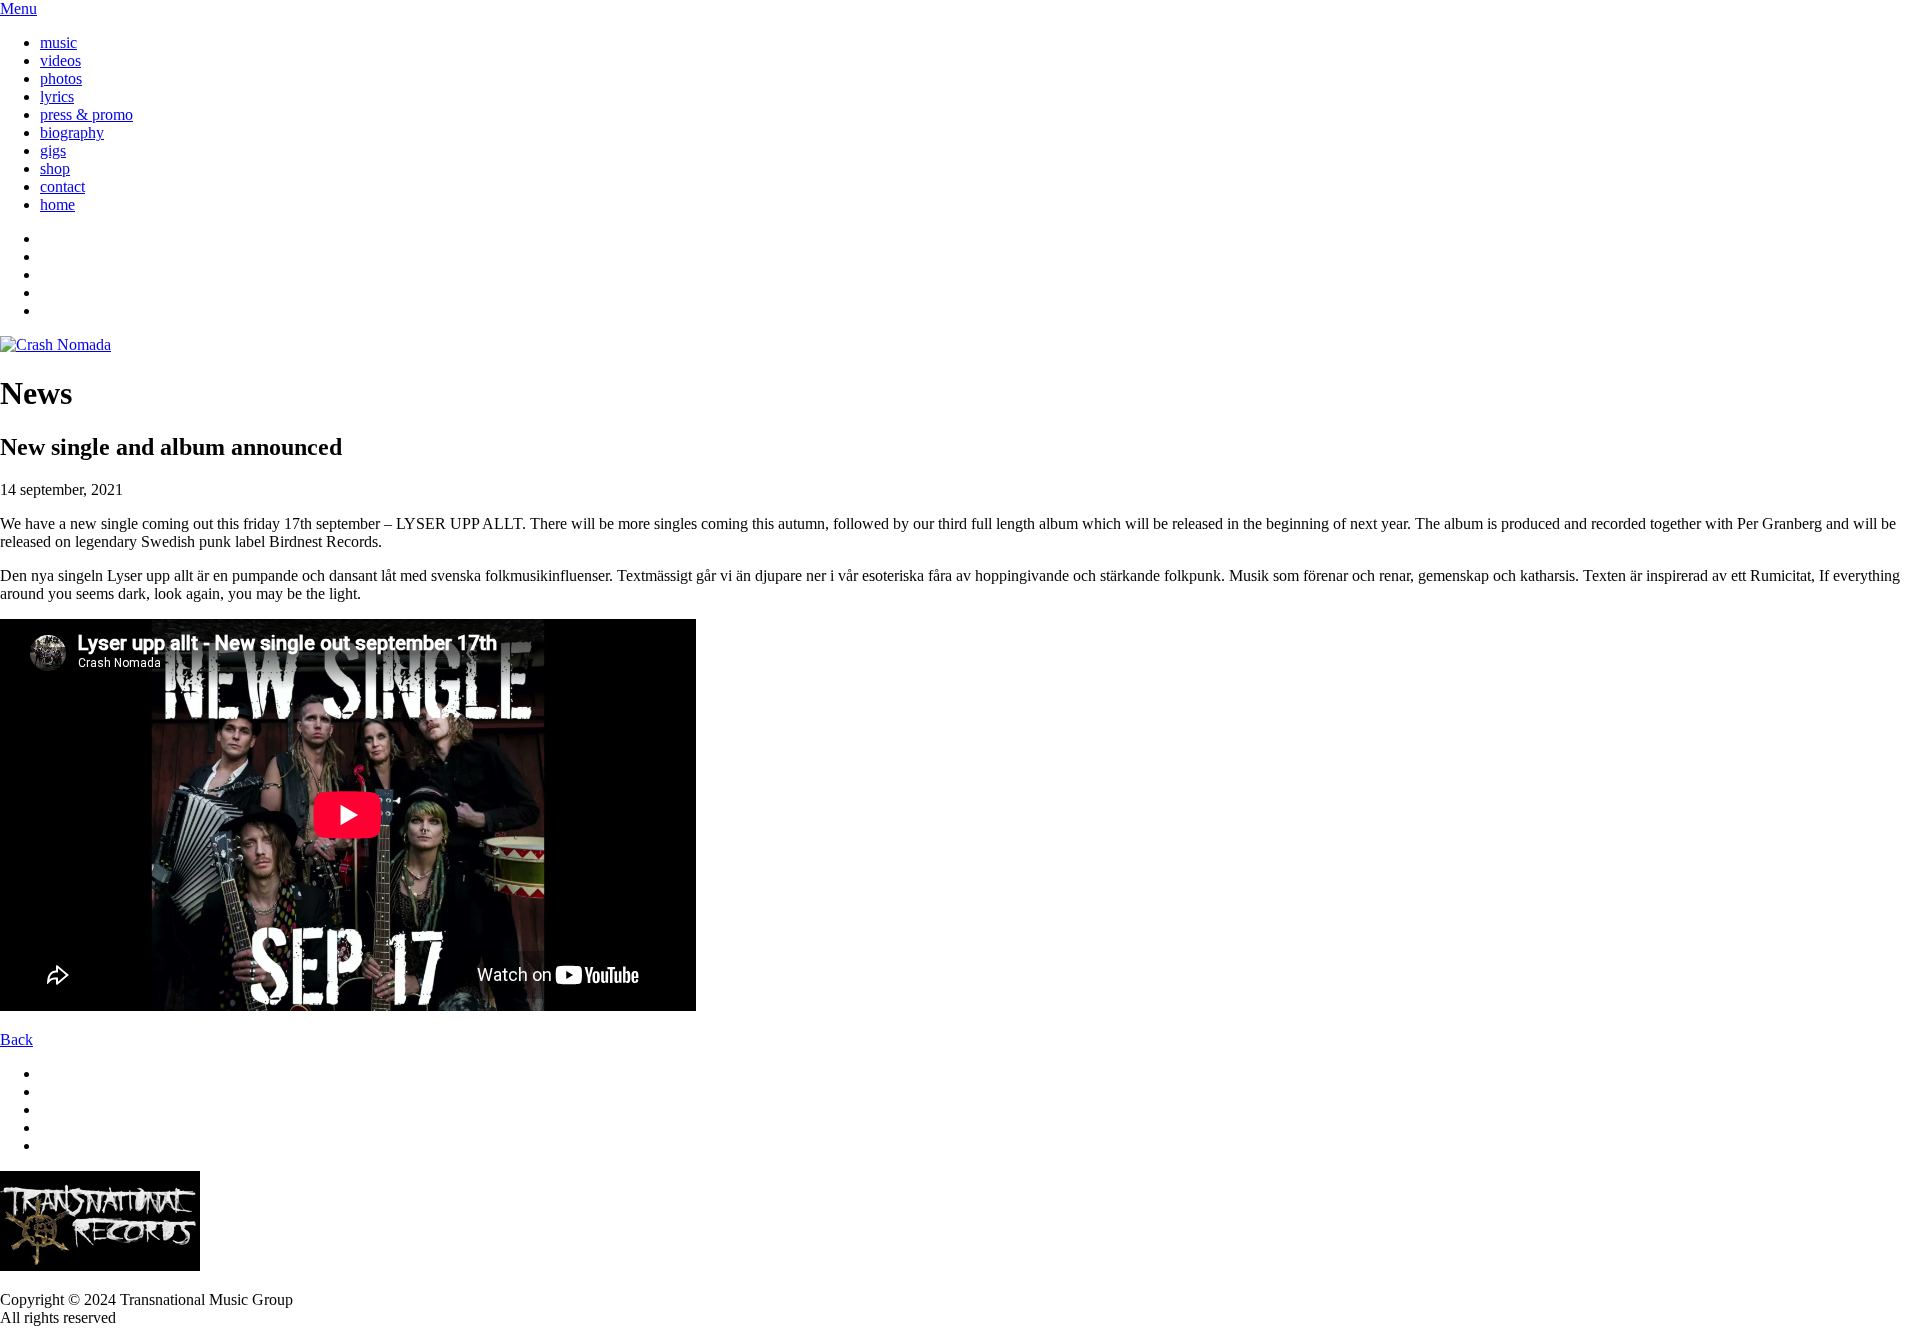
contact (62, 186)
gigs (53, 150)
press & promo (86, 114)
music (58, 42)
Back (16, 1039)
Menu (18, 8)
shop (55, 168)
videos (60, 60)
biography (72, 132)
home (57, 204)
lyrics (57, 96)
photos (61, 78)
